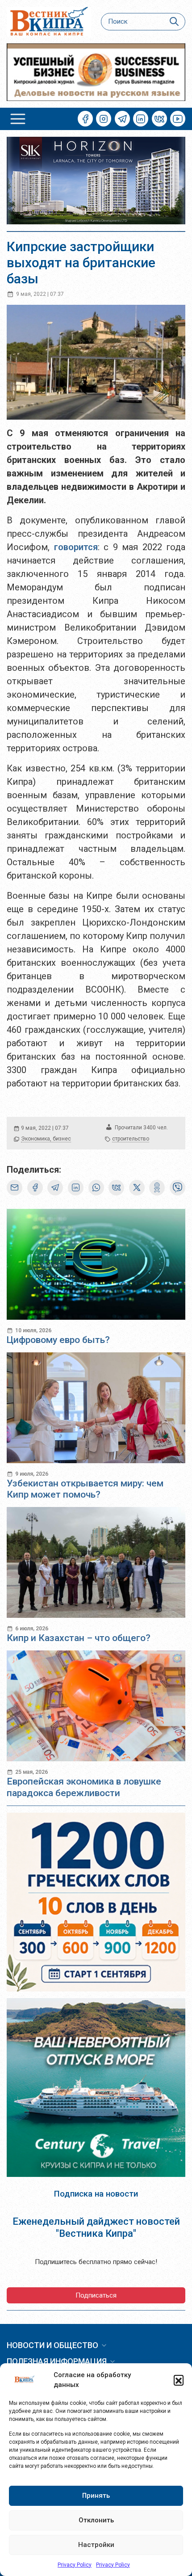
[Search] (174, 22)
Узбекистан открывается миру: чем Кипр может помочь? (85, 1489)
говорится (76, 547)
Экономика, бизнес (46, 1139)
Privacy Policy (75, 2565)
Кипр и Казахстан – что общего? (79, 1638)
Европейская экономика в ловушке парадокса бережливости (84, 1787)
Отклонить (96, 2520)
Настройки (96, 2545)
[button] (179, 2380)
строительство (131, 1139)
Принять (96, 2496)
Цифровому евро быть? (58, 1340)
